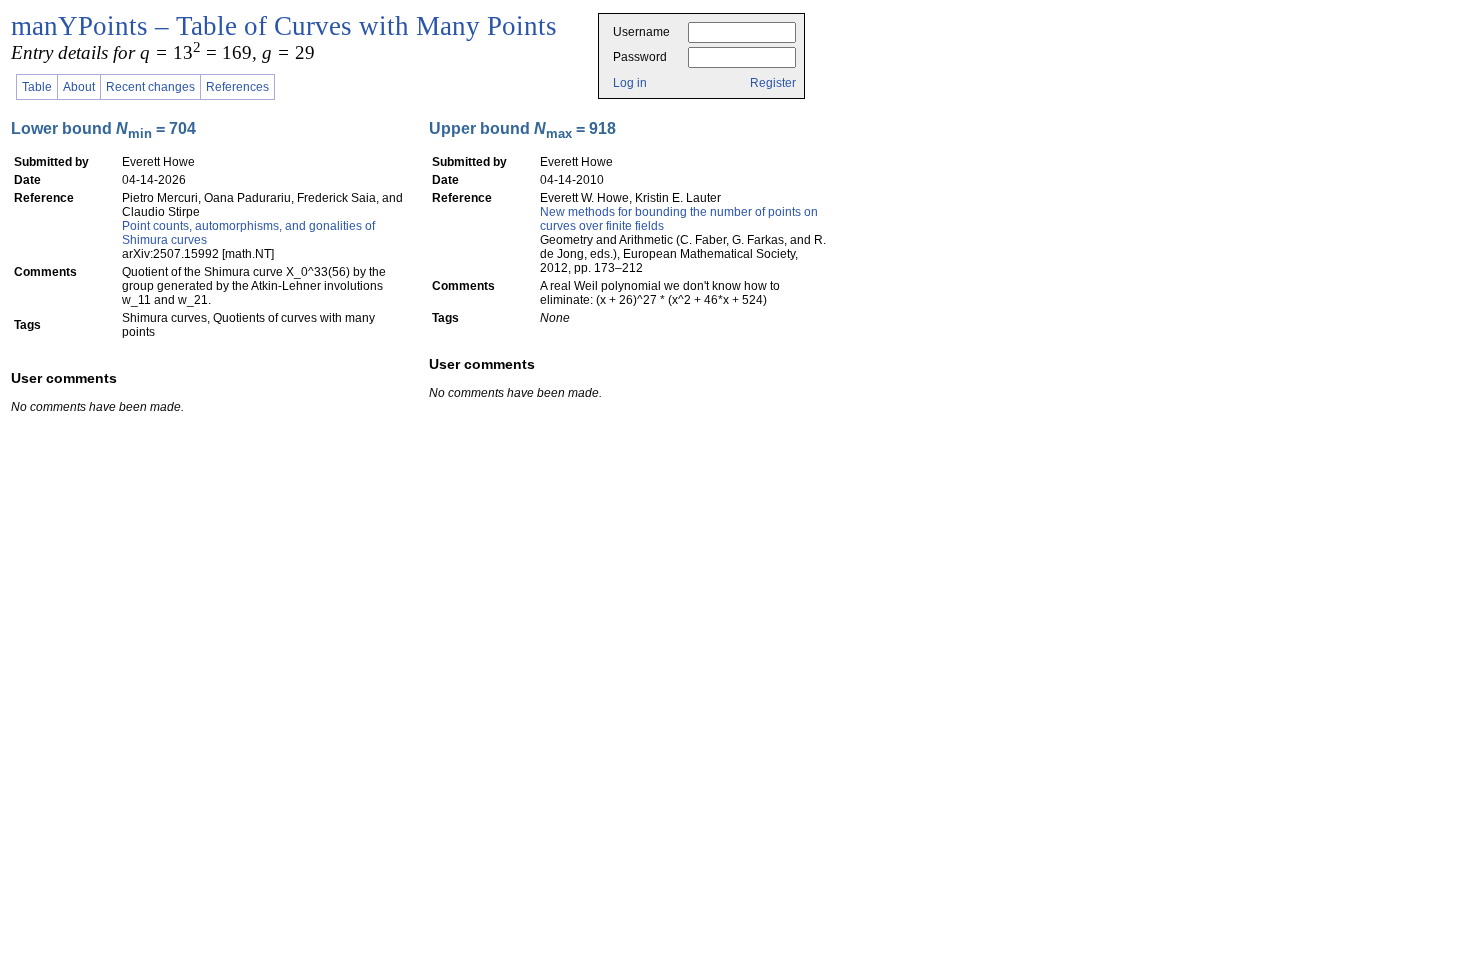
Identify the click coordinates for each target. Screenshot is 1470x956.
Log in (630, 83)
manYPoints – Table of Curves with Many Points (284, 26)
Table (37, 87)
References (237, 87)
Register (773, 83)
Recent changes (150, 87)
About (79, 87)
